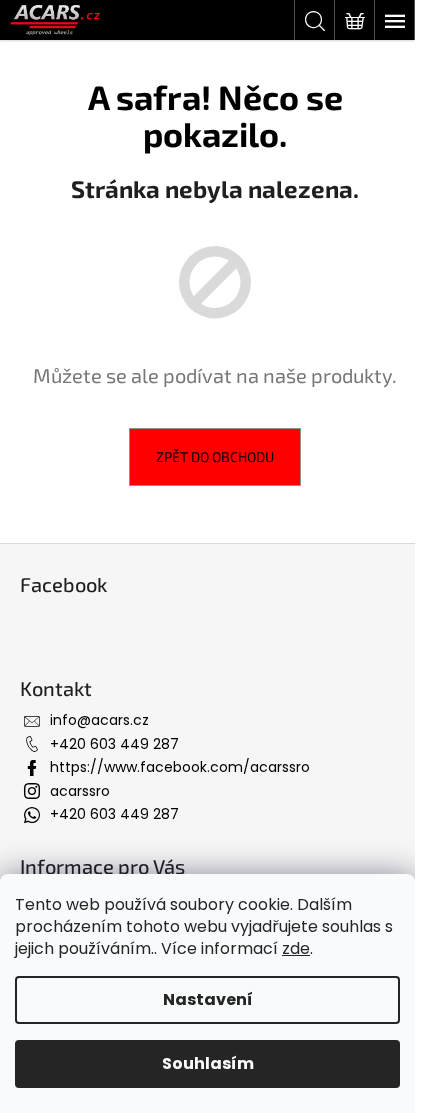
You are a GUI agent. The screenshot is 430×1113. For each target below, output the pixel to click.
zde (296, 948)
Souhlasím (208, 1063)
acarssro (80, 791)
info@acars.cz (99, 720)
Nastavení (208, 999)
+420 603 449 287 (114, 744)
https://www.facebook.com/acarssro (180, 767)
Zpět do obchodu (215, 456)
